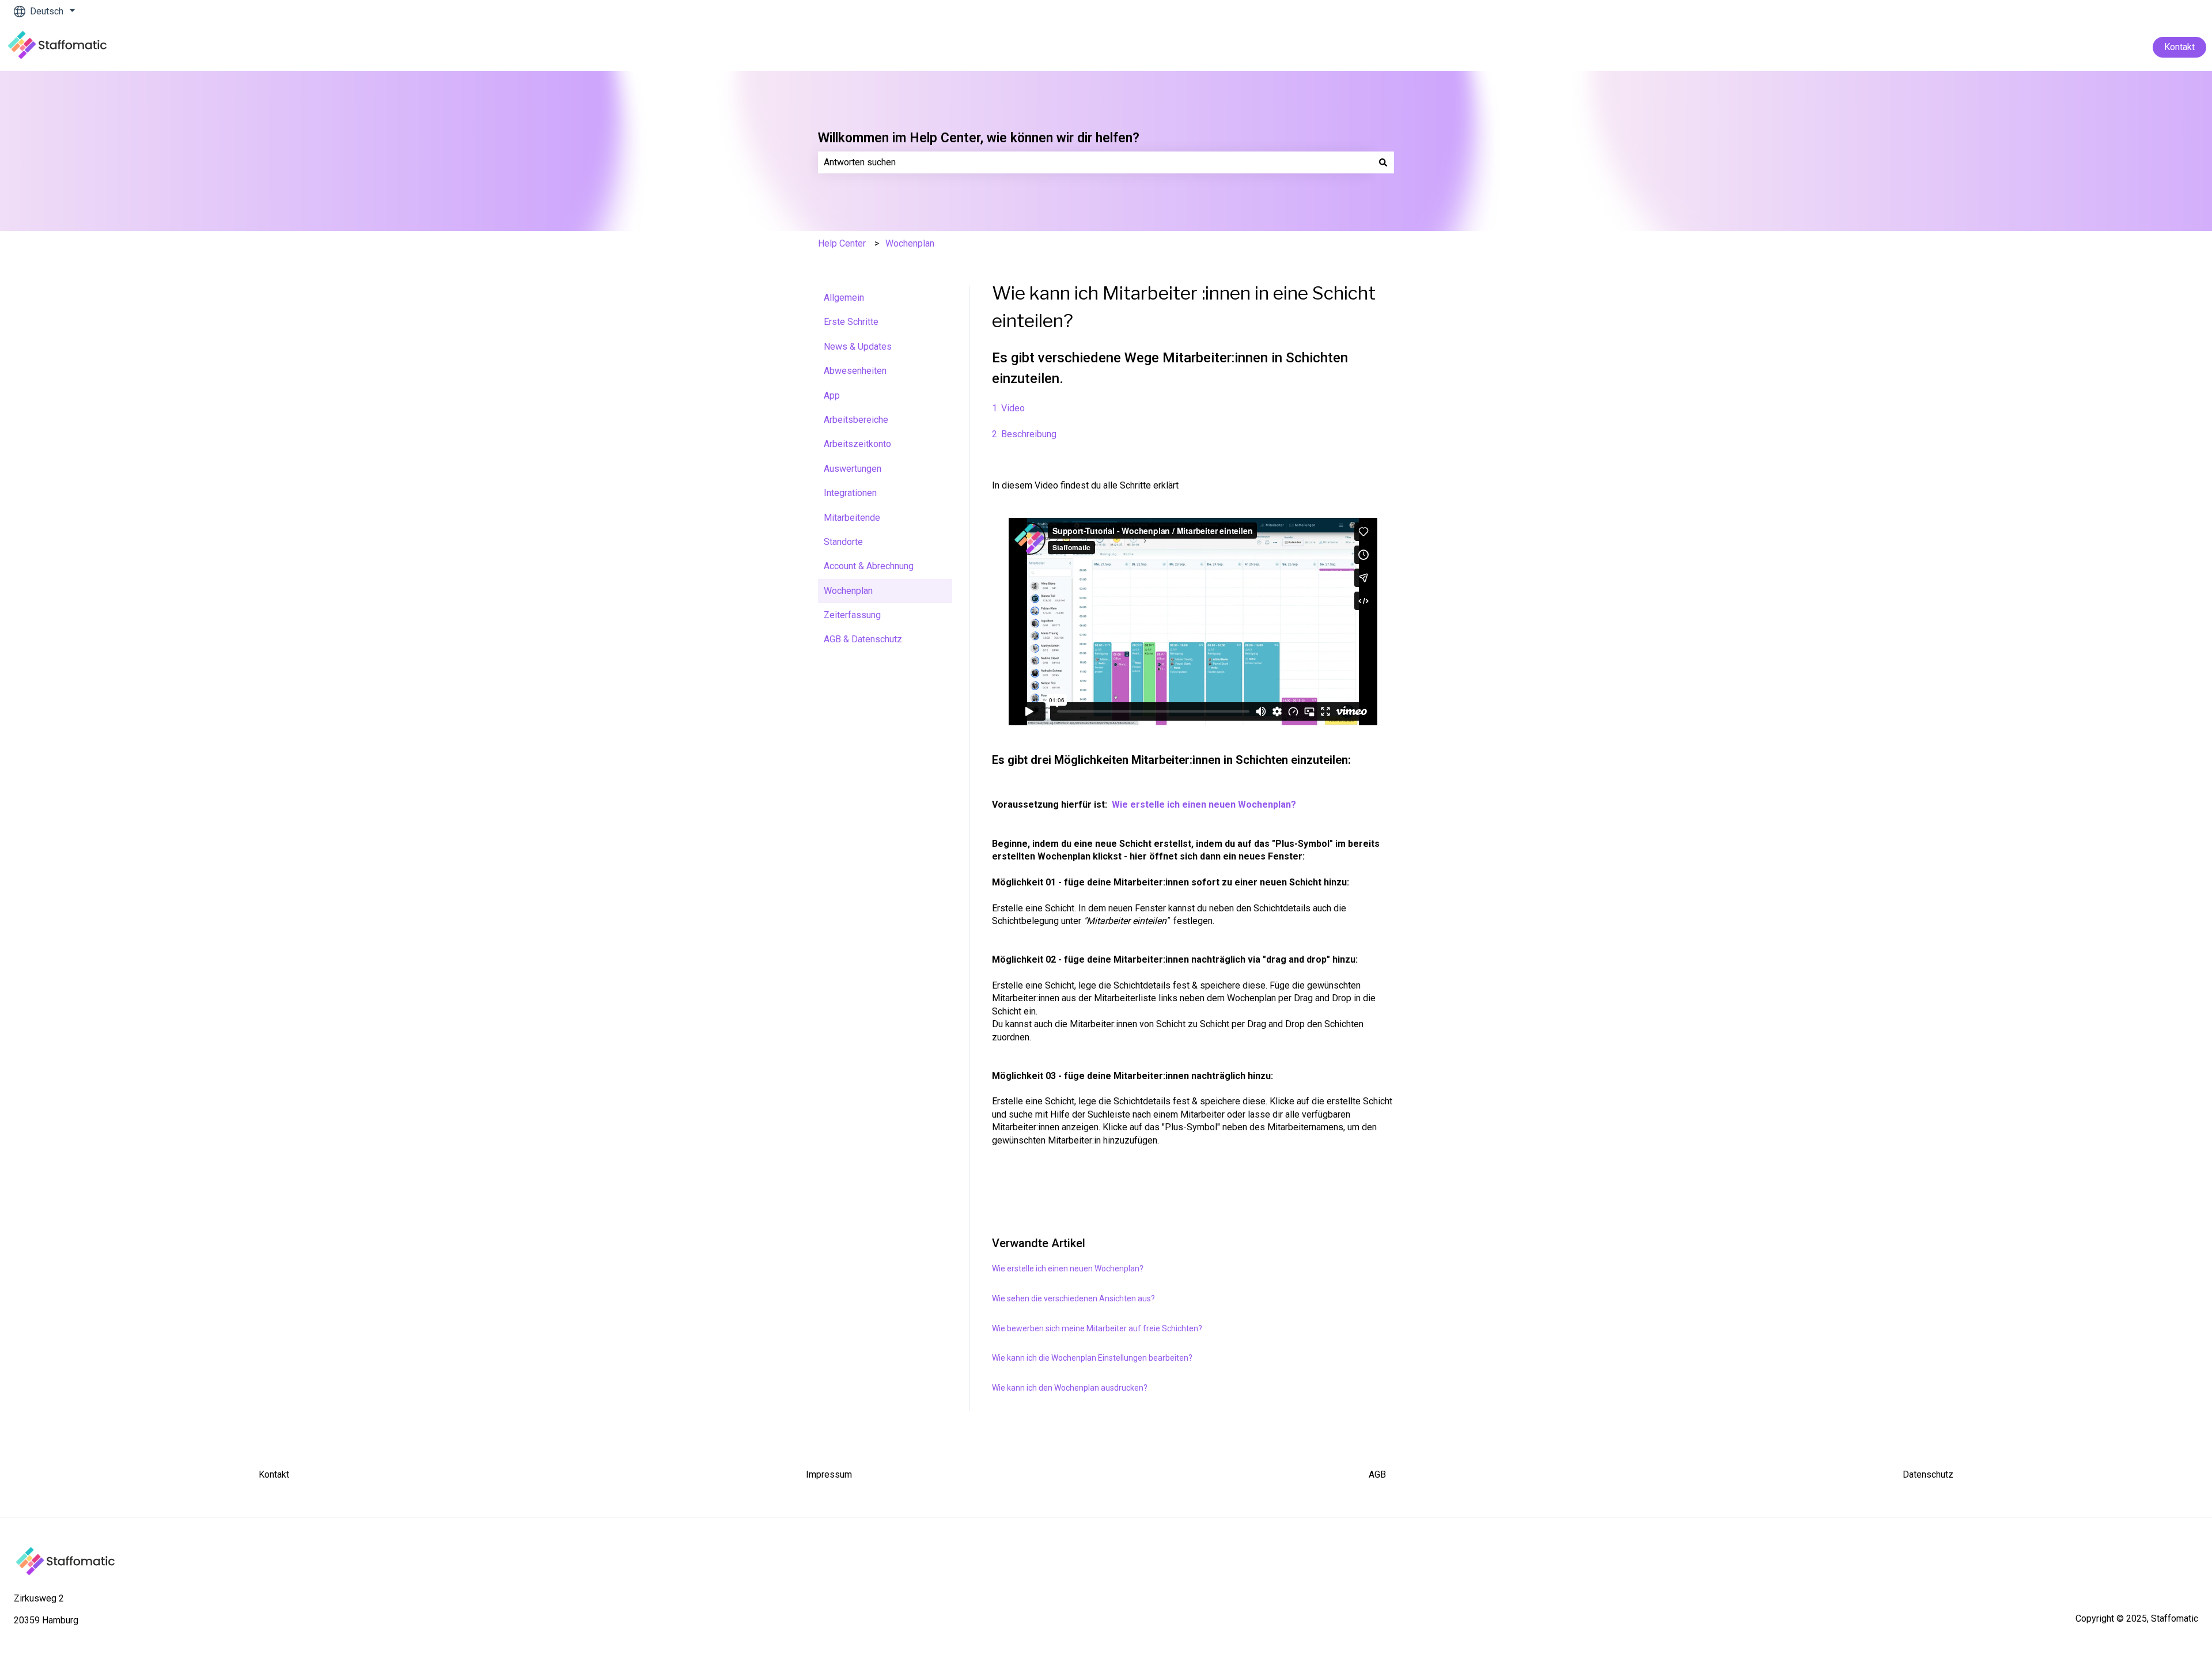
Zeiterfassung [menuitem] (852, 615)
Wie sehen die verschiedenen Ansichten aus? (1073, 1298)
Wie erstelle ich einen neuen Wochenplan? (1204, 804)
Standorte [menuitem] (843, 542)
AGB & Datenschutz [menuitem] (863, 639)
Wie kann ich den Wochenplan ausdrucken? (1070, 1388)
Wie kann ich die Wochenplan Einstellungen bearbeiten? (1092, 1358)
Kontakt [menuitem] (274, 1474)
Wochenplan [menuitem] (848, 591)
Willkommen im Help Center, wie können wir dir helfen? (979, 138)
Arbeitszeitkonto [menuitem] (857, 444)
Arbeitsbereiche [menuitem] (856, 420)
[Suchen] (1383, 162)
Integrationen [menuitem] (850, 493)
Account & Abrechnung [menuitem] (869, 566)
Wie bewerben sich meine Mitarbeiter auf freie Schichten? (1097, 1328)
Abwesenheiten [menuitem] (855, 371)
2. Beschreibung (1024, 434)
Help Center (842, 243)
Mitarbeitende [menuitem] (852, 518)
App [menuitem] (832, 395)
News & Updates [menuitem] (858, 347)
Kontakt (2179, 47)
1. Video (1008, 408)
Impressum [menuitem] (829, 1474)
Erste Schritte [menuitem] (851, 322)
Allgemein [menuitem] (844, 298)
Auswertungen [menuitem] (853, 469)
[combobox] (1095, 162)
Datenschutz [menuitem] (1928, 1474)
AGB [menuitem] (1377, 1474)
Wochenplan (910, 243)
